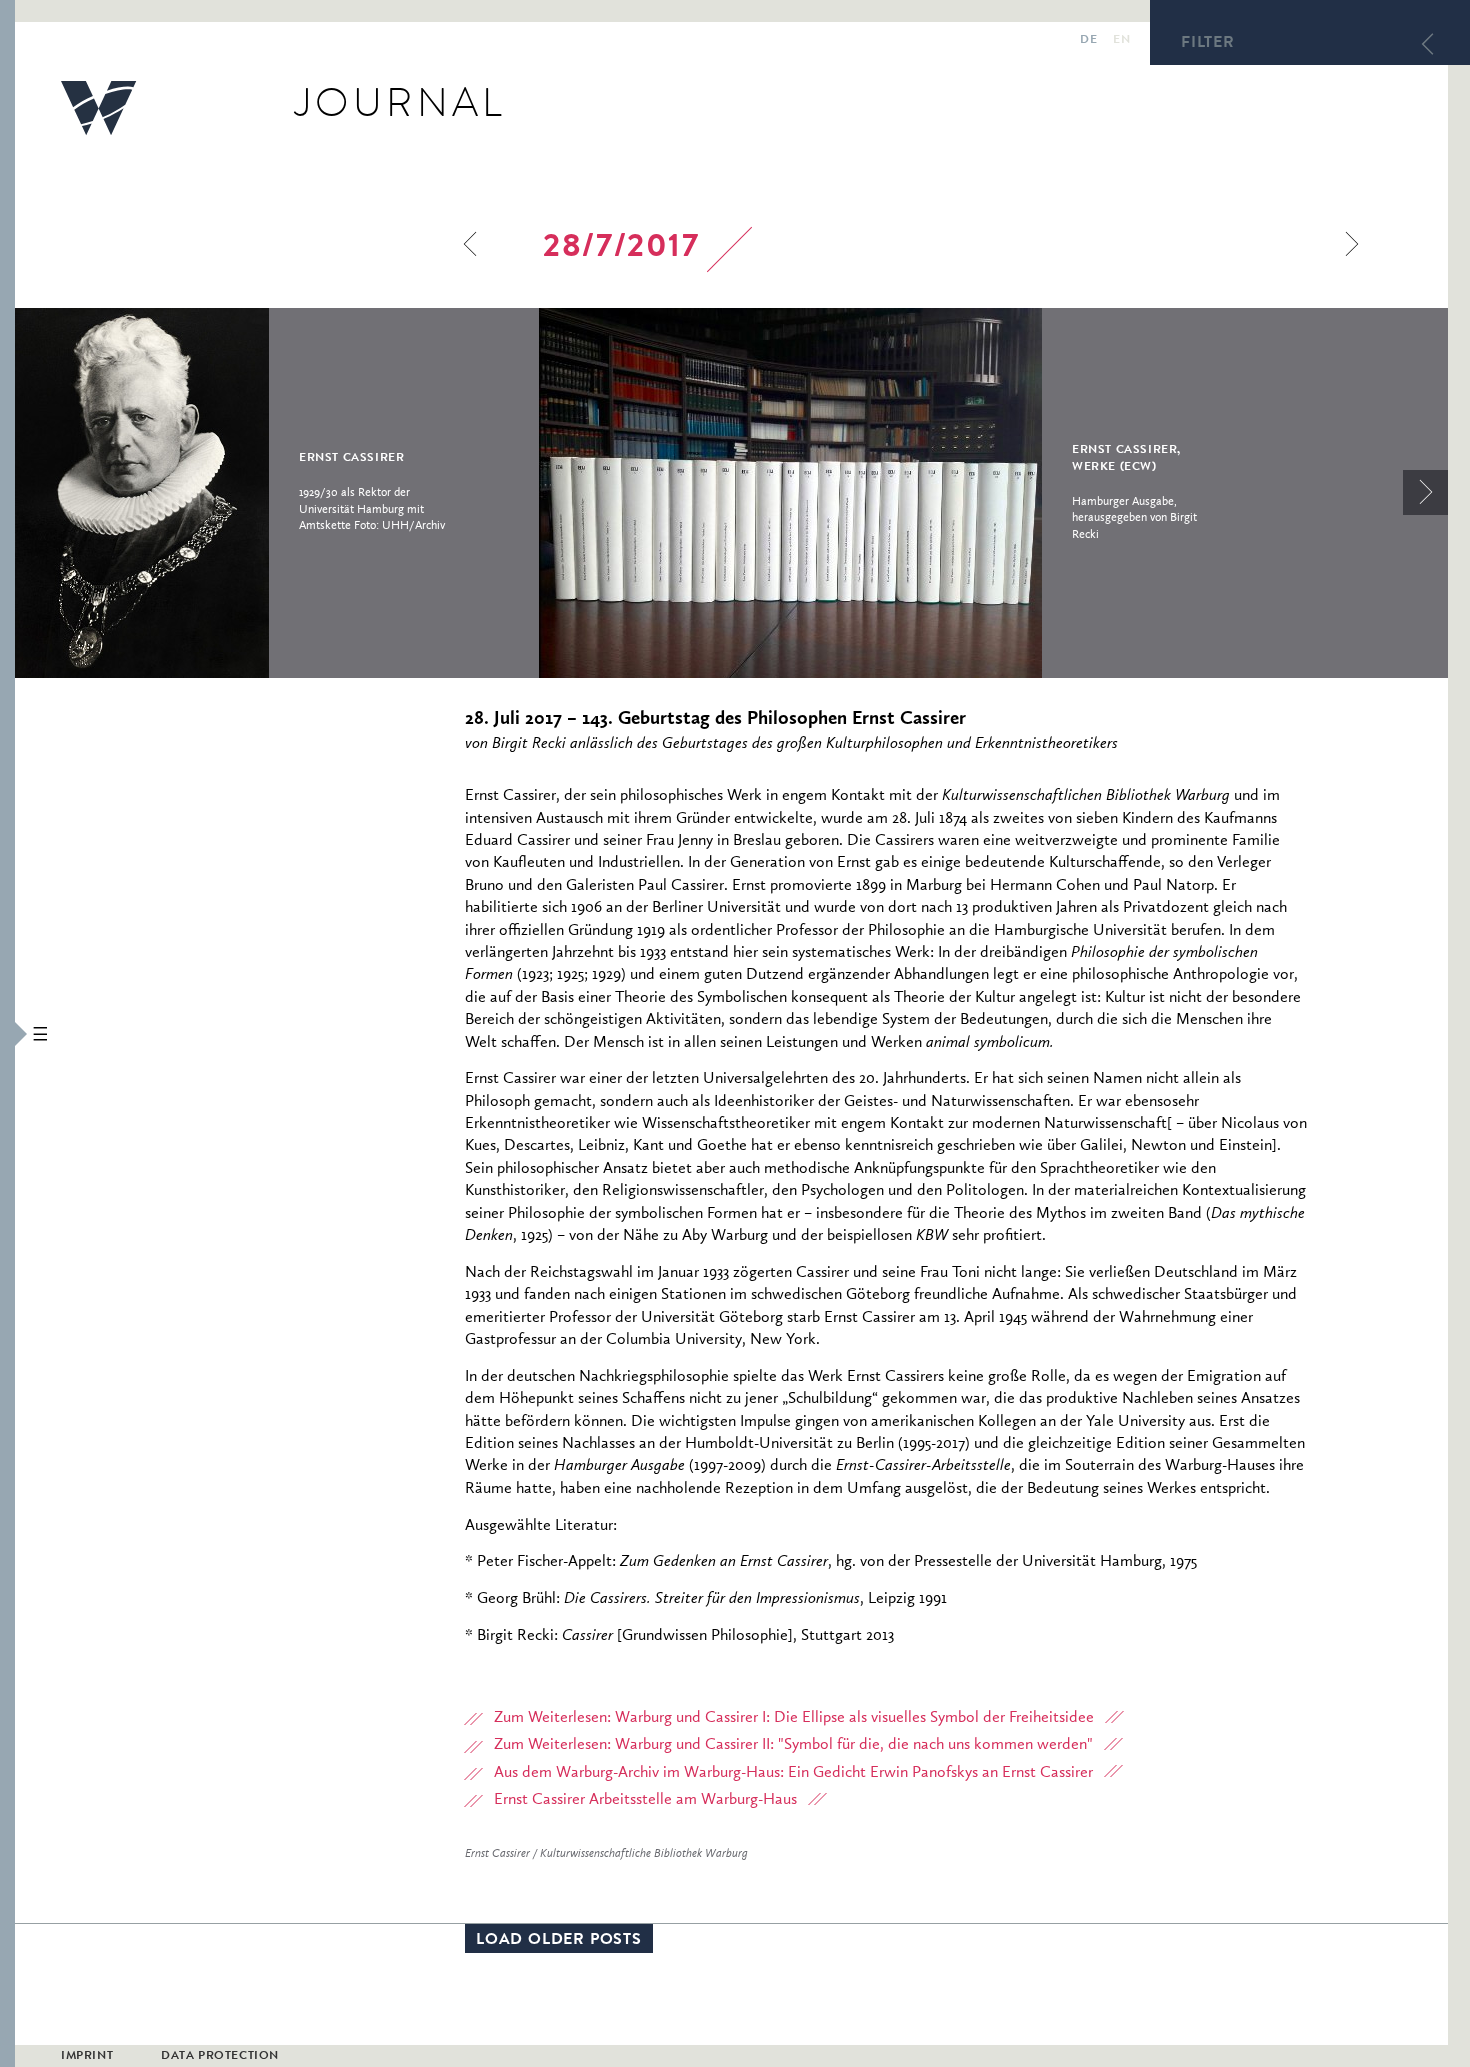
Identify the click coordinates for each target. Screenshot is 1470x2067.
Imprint (87, 2057)
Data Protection (220, 2057)
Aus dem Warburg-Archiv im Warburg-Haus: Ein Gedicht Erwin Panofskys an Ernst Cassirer (793, 1773)
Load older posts (559, 1941)
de (1088, 41)
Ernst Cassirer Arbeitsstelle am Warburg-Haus (645, 1800)
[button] (7, 1033)
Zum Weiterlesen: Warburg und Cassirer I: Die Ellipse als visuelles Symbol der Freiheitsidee (794, 1718)
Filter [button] (1208, 44)
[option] (277, 493)
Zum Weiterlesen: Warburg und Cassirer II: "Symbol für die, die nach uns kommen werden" (793, 1745)
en (1121, 41)
